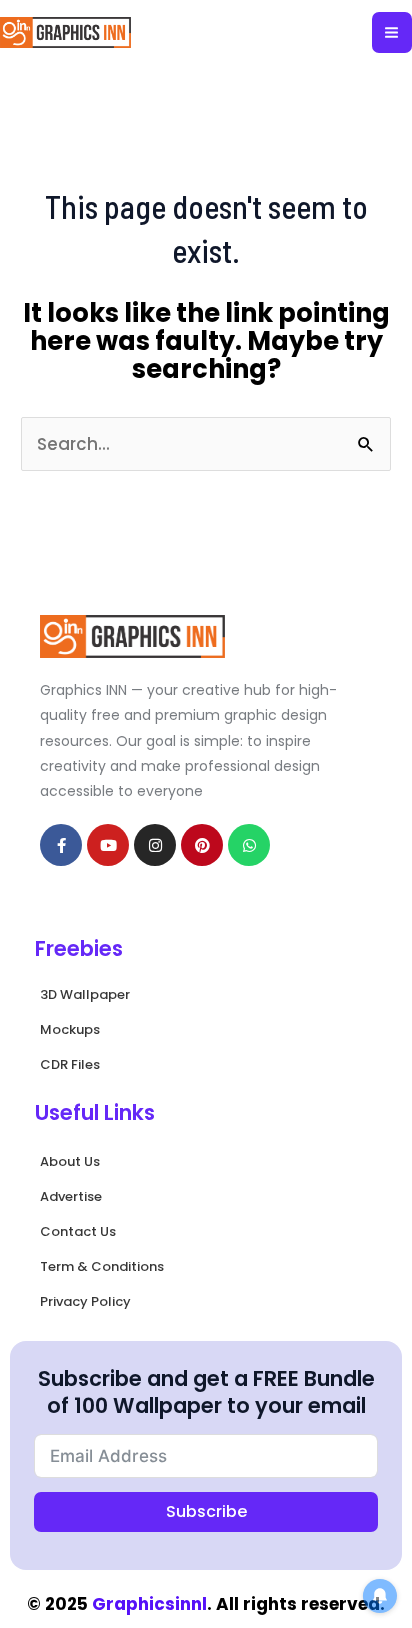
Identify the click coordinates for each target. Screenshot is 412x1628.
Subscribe (206, 1511)
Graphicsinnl (149, 1604)
